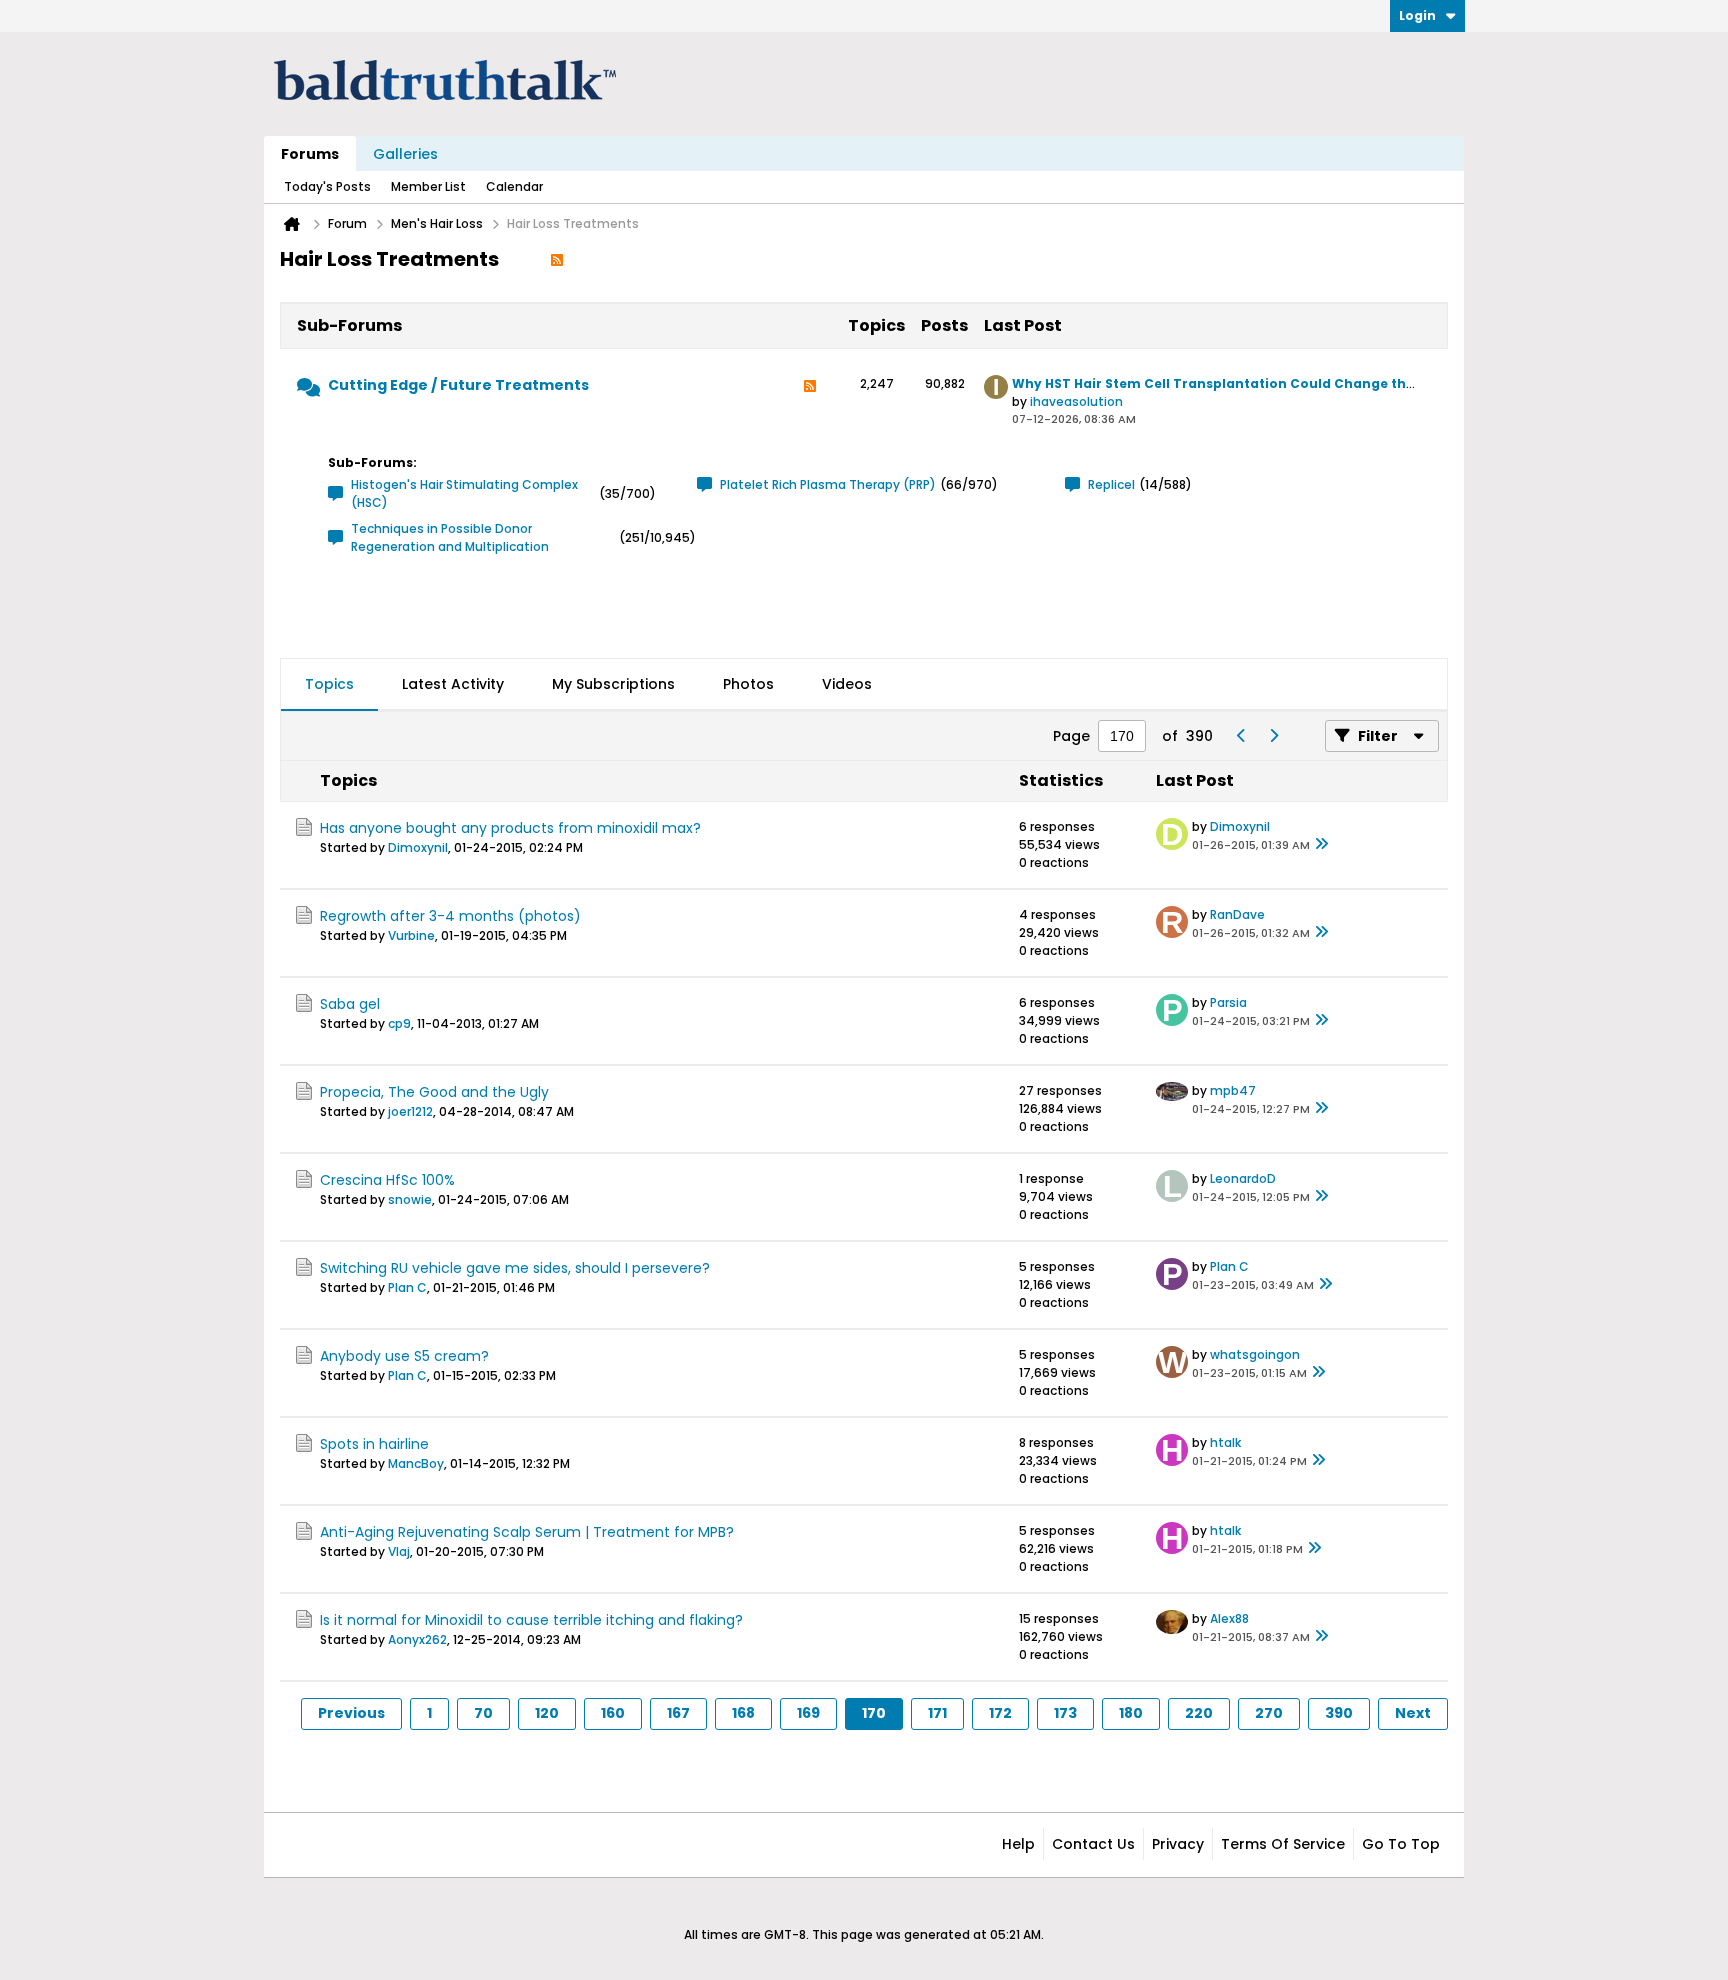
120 (547, 1713)
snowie (410, 1199)
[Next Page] (1273, 736)
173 (1065, 1713)
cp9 (399, 1023)
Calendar (514, 186)
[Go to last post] (1322, 845)
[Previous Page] (1241, 736)
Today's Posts (327, 186)
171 (937, 1713)
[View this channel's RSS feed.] (557, 259)
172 (1000, 1713)
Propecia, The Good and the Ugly (434, 1092)
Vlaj (399, 1551)
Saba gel (350, 1004)
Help (1018, 1844)
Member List (428, 186)
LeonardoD (1243, 1178)
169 (808, 1713)
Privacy (1178, 1844)
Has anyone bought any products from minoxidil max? (510, 828)
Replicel (1111, 484)
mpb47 (1233, 1090)
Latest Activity (453, 684)
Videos (847, 684)
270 (1269, 1713)
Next (1413, 1713)
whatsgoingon (1255, 1354)
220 (1199, 1713)
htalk (1225, 1442)
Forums (310, 154)
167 (678, 1713)
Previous (351, 1713)
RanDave (1237, 914)
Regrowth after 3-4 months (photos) (450, 916)
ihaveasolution (1076, 401)
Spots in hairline (374, 1444)
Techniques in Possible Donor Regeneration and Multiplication (450, 537)
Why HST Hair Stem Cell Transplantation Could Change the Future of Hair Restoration (1303, 383)
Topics (329, 684)
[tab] (329, 685)
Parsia (1228, 1002)
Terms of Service (1283, 1844)
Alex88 (1229, 1618)
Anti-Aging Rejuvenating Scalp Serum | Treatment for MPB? (527, 1532)
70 (483, 1713)
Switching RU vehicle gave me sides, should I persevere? (515, 1268)
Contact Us (1093, 1844)
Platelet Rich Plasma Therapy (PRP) (828, 484)
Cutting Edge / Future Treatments (458, 385)
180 (1131, 1713)
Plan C (407, 1287)
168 (743, 1713)
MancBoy (416, 1463)
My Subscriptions (613, 684)
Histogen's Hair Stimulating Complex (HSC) (464, 493)
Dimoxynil (418, 847)
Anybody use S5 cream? (404, 1356)
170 (874, 1713)
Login (1417, 15)
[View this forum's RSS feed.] (810, 391)
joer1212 (410, 1111)
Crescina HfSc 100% (387, 1180)
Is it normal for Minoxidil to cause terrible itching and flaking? (531, 1620)
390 (1339, 1713)
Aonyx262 (417, 1639)
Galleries (405, 154)
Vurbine (411, 935)
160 (613, 1713)
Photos (748, 684)
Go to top (1401, 1844)
